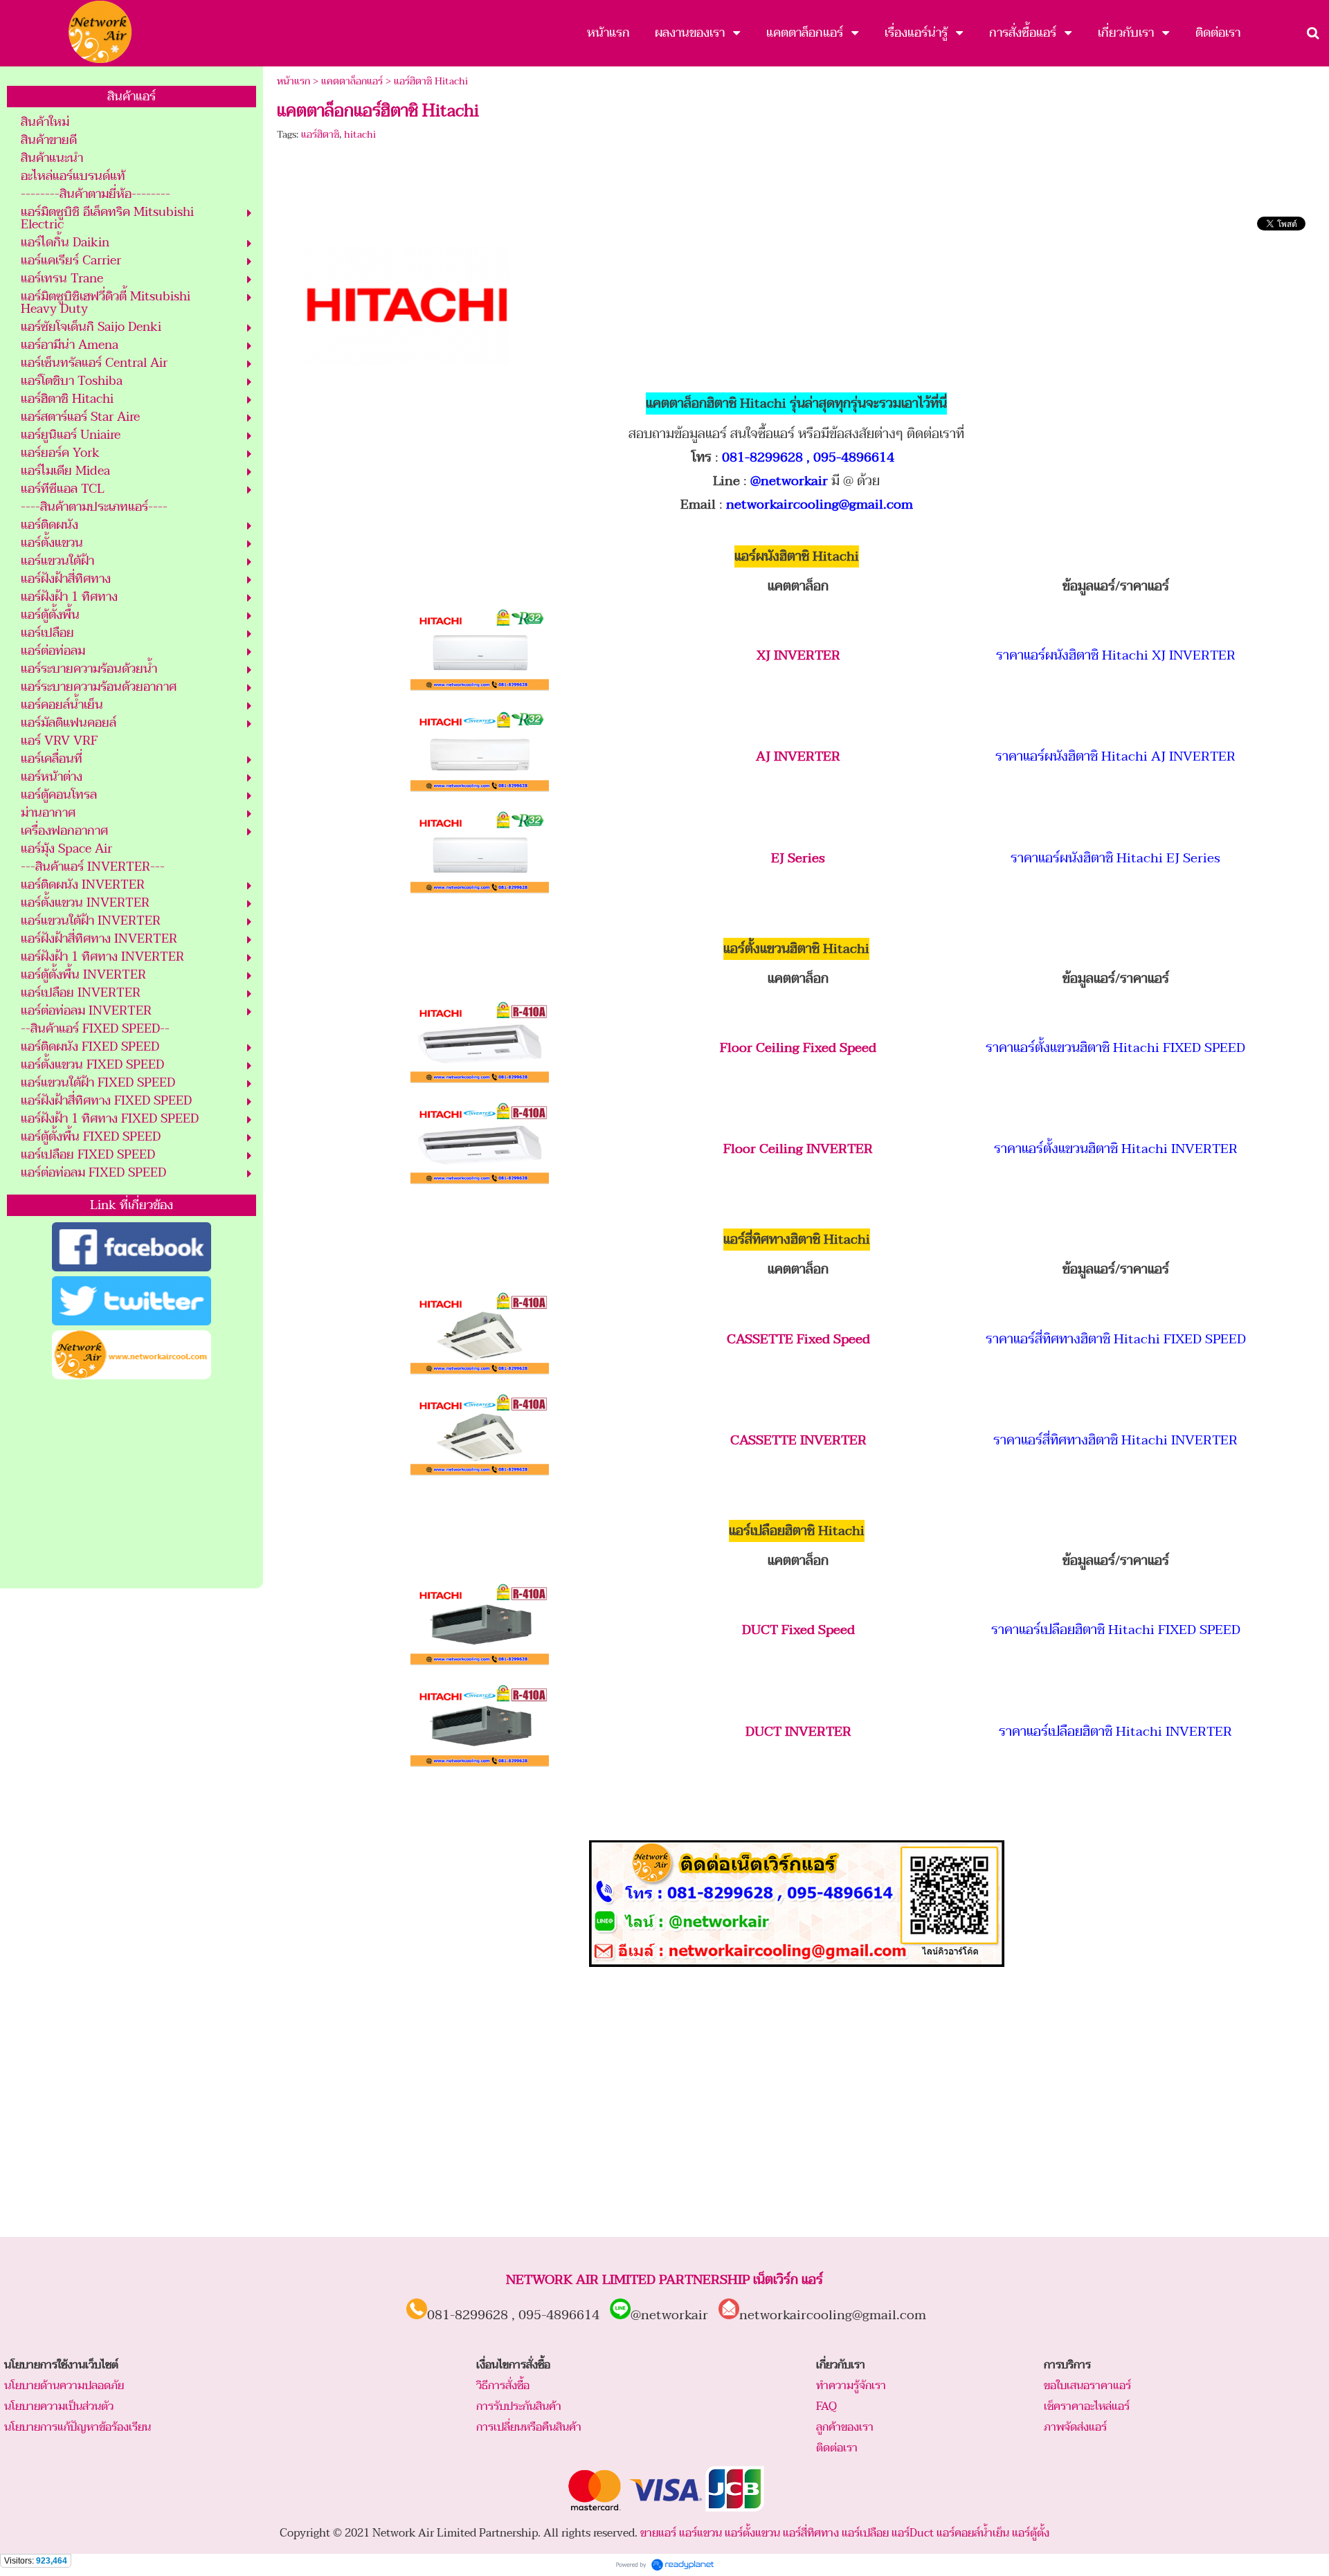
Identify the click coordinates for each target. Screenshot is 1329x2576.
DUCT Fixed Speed (798, 1630)
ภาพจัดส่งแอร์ (1075, 2427)
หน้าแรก (293, 81)
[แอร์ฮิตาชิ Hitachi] (407, 303)
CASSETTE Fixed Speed (798, 1339)
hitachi (360, 135)
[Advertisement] (132, 1485)
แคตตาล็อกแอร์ (352, 81)
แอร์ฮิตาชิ (320, 135)
